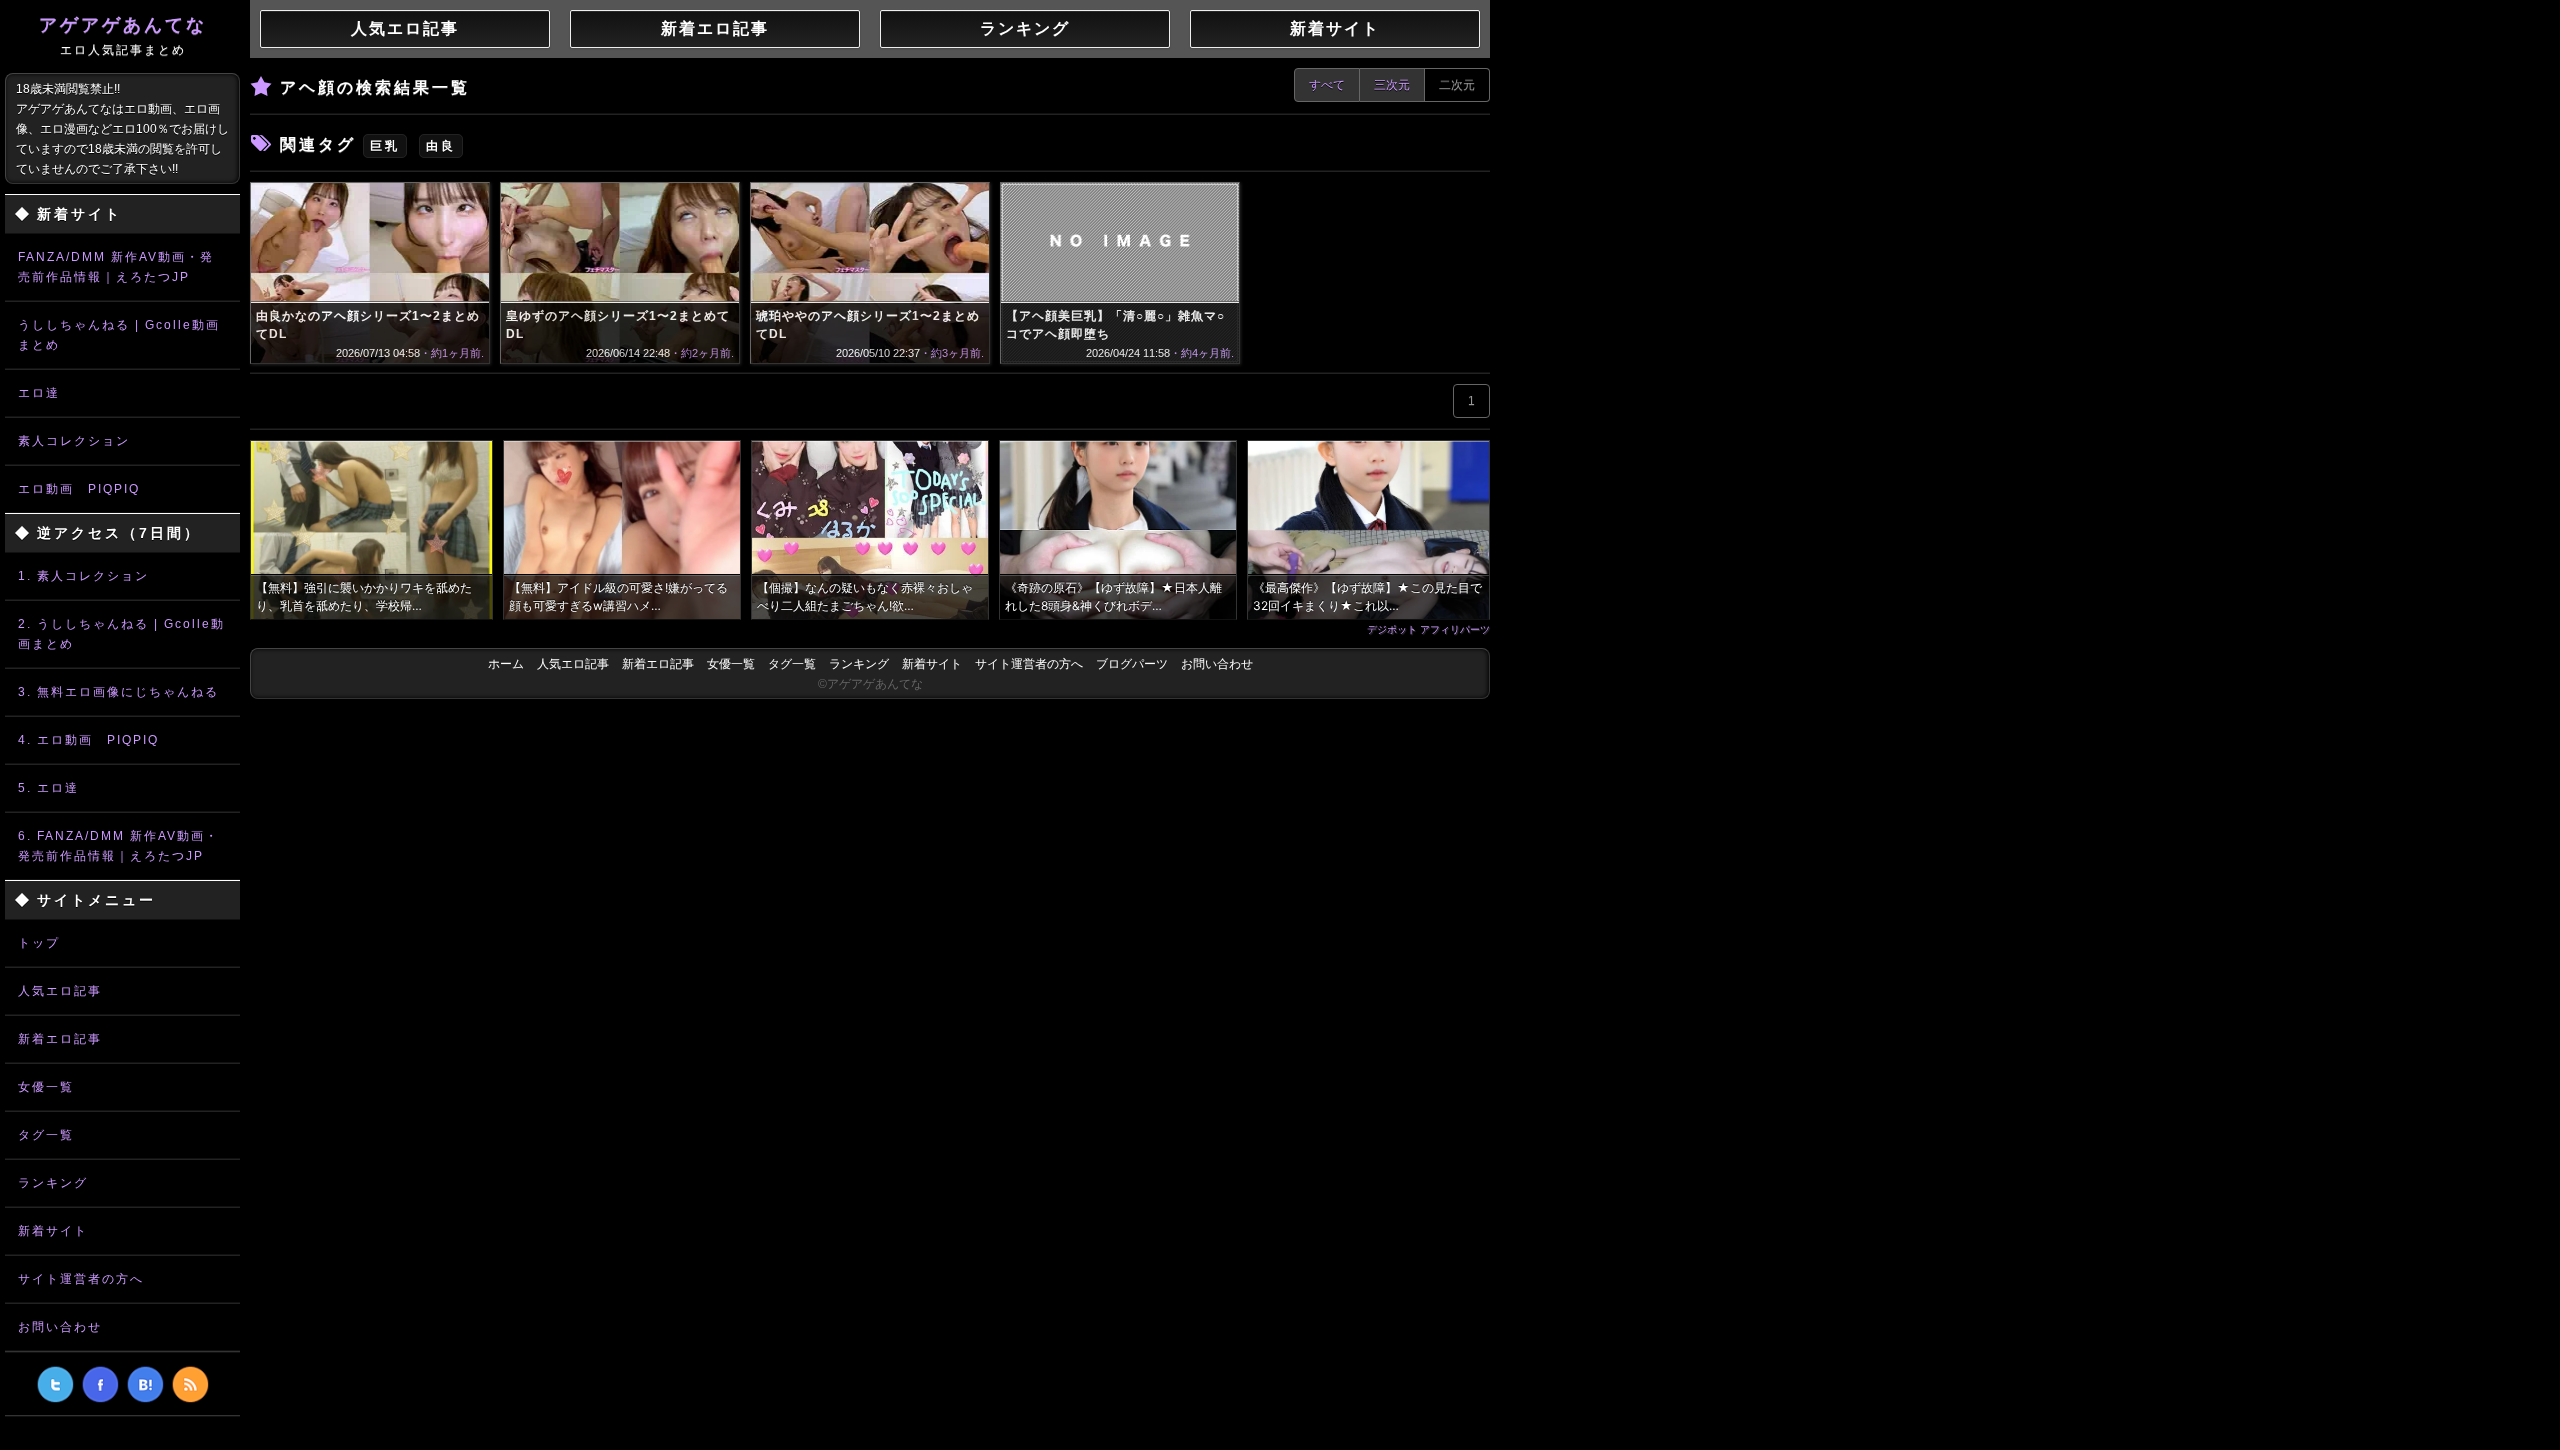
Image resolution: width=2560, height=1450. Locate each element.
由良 (441, 146)
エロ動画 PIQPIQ (79, 489)
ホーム (506, 664)
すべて (1327, 85)
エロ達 (39, 393)
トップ (39, 943)
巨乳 (385, 146)
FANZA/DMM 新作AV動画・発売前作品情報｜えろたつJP (116, 267)
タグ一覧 (46, 1135)
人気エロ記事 (60, 991)
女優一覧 (46, 1087)
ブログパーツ (1132, 664)
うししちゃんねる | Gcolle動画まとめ (119, 335)
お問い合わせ (60, 1327)
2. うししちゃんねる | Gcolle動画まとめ (121, 634)
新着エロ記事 (60, 1039)
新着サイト (53, 1231)
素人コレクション (74, 441)
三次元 (1392, 85)
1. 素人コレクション (83, 576)
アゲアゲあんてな (123, 36)
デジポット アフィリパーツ (1428, 629)
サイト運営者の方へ (81, 1279)
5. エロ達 (48, 788)
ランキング (53, 1183)
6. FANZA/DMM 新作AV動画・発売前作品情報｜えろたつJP (118, 846)
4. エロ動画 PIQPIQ (88, 740)
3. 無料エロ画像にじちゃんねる (118, 692)
